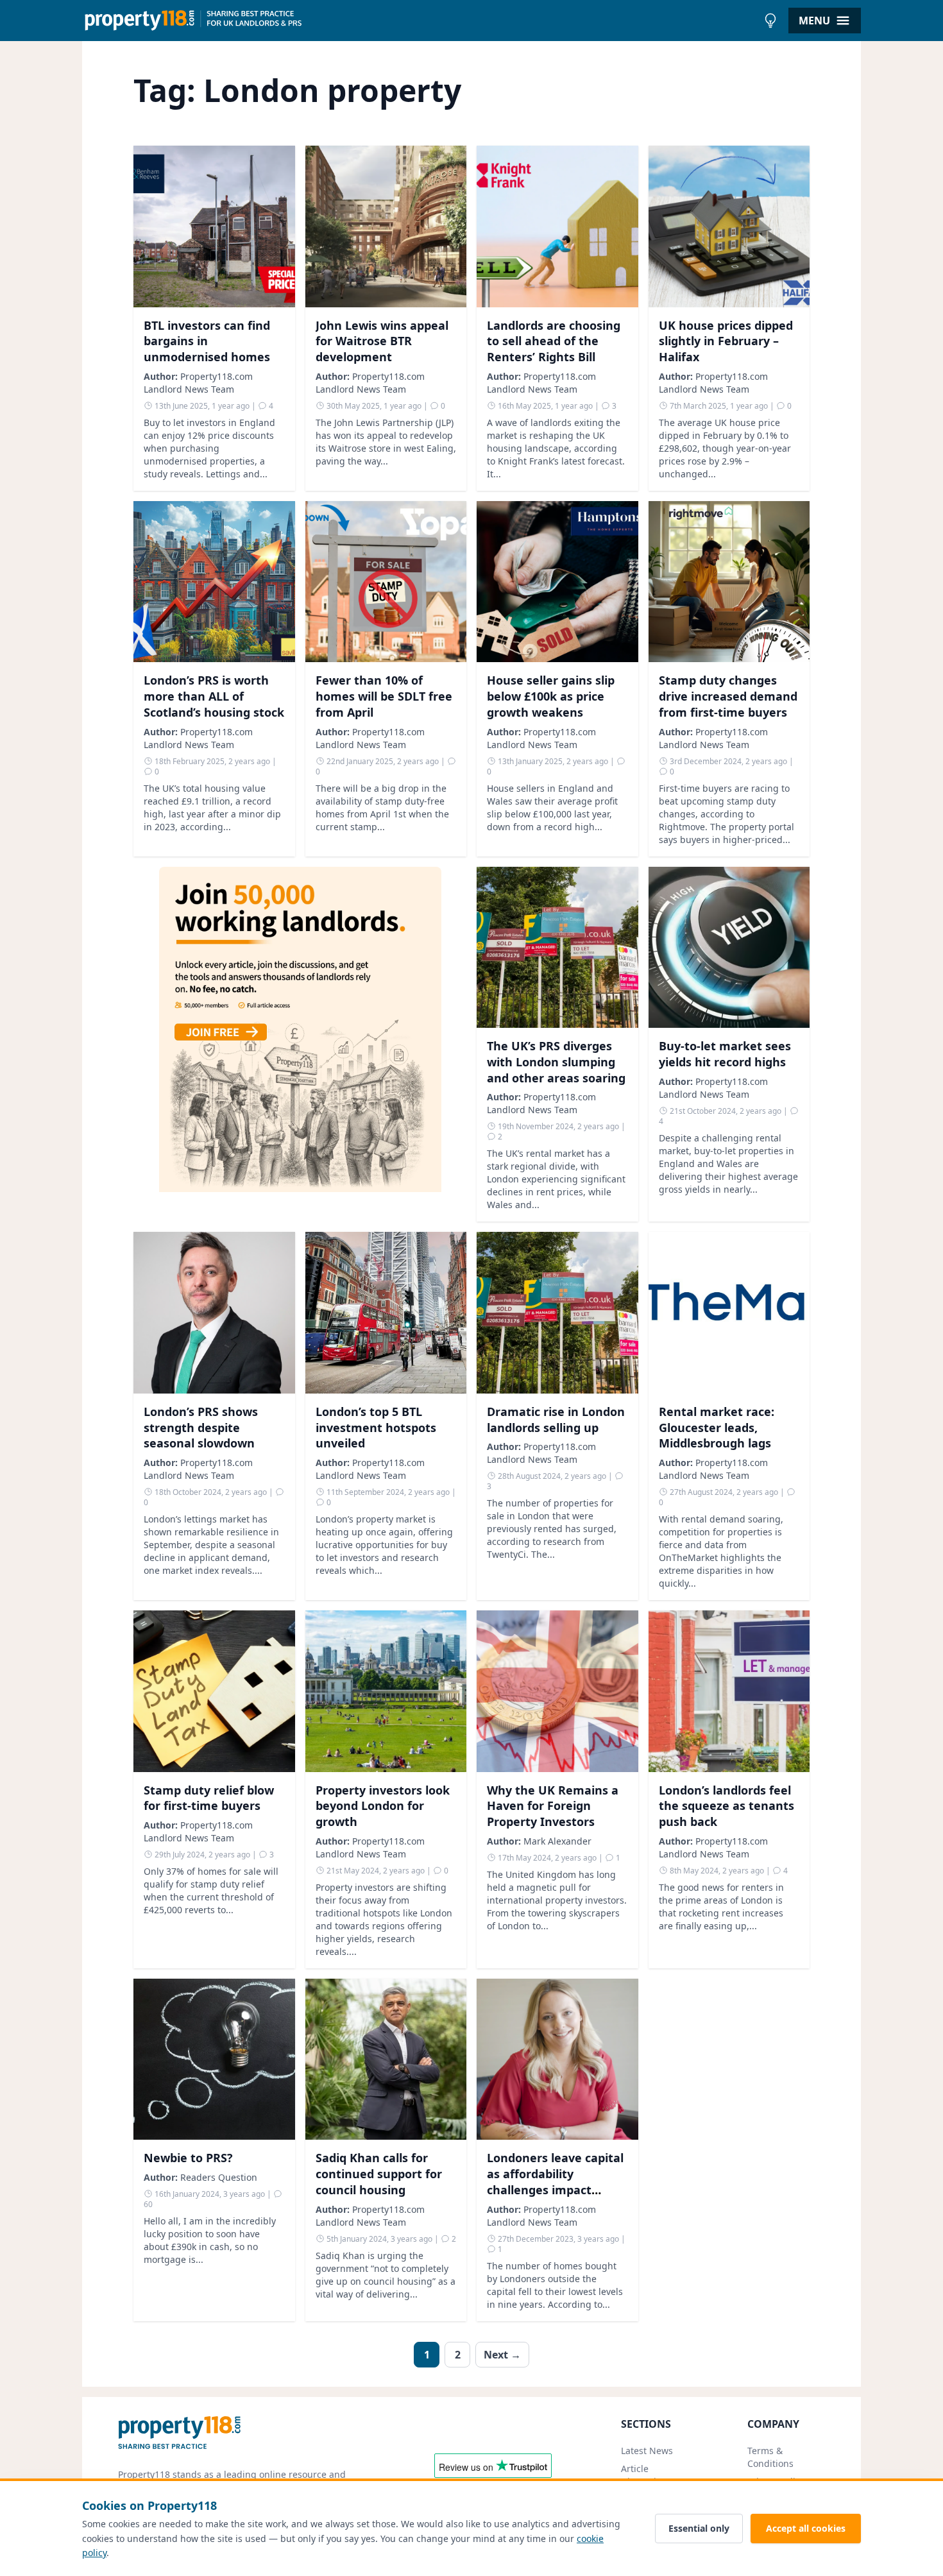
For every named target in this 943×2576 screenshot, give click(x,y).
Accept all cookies (806, 2528)
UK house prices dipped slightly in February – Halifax (726, 341)
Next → (502, 2355)
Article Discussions (646, 2475)
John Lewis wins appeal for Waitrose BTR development (382, 341)
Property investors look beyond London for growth (383, 1806)
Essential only (699, 2528)
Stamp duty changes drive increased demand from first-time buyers (728, 696)
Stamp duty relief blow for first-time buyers (209, 1798)
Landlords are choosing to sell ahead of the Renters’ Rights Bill (554, 341)
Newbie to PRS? (188, 2158)
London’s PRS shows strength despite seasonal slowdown (201, 1428)
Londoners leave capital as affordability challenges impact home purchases (555, 2181)
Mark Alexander (557, 1841)
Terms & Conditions (770, 2457)
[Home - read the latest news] (420, 21)
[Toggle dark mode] (770, 21)
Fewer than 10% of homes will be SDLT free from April (384, 696)
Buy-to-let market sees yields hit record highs (725, 1054)
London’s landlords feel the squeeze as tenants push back (726, 1806)
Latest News (647, 2451)
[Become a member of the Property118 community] (300, 1045)
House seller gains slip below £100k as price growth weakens (551, 696)
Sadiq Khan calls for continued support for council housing (379, 2174)
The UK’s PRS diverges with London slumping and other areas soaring (556, 1062)
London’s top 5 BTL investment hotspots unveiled (376, 1428)
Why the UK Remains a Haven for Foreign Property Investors (553, 1806)
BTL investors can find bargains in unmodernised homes (207, 341)
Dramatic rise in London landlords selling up (556, 1420)
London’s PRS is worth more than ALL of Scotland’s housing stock (214, 696)
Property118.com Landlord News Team (198, 383)
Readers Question (219, 2177)
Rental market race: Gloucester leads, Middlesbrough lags (717, 1428)
